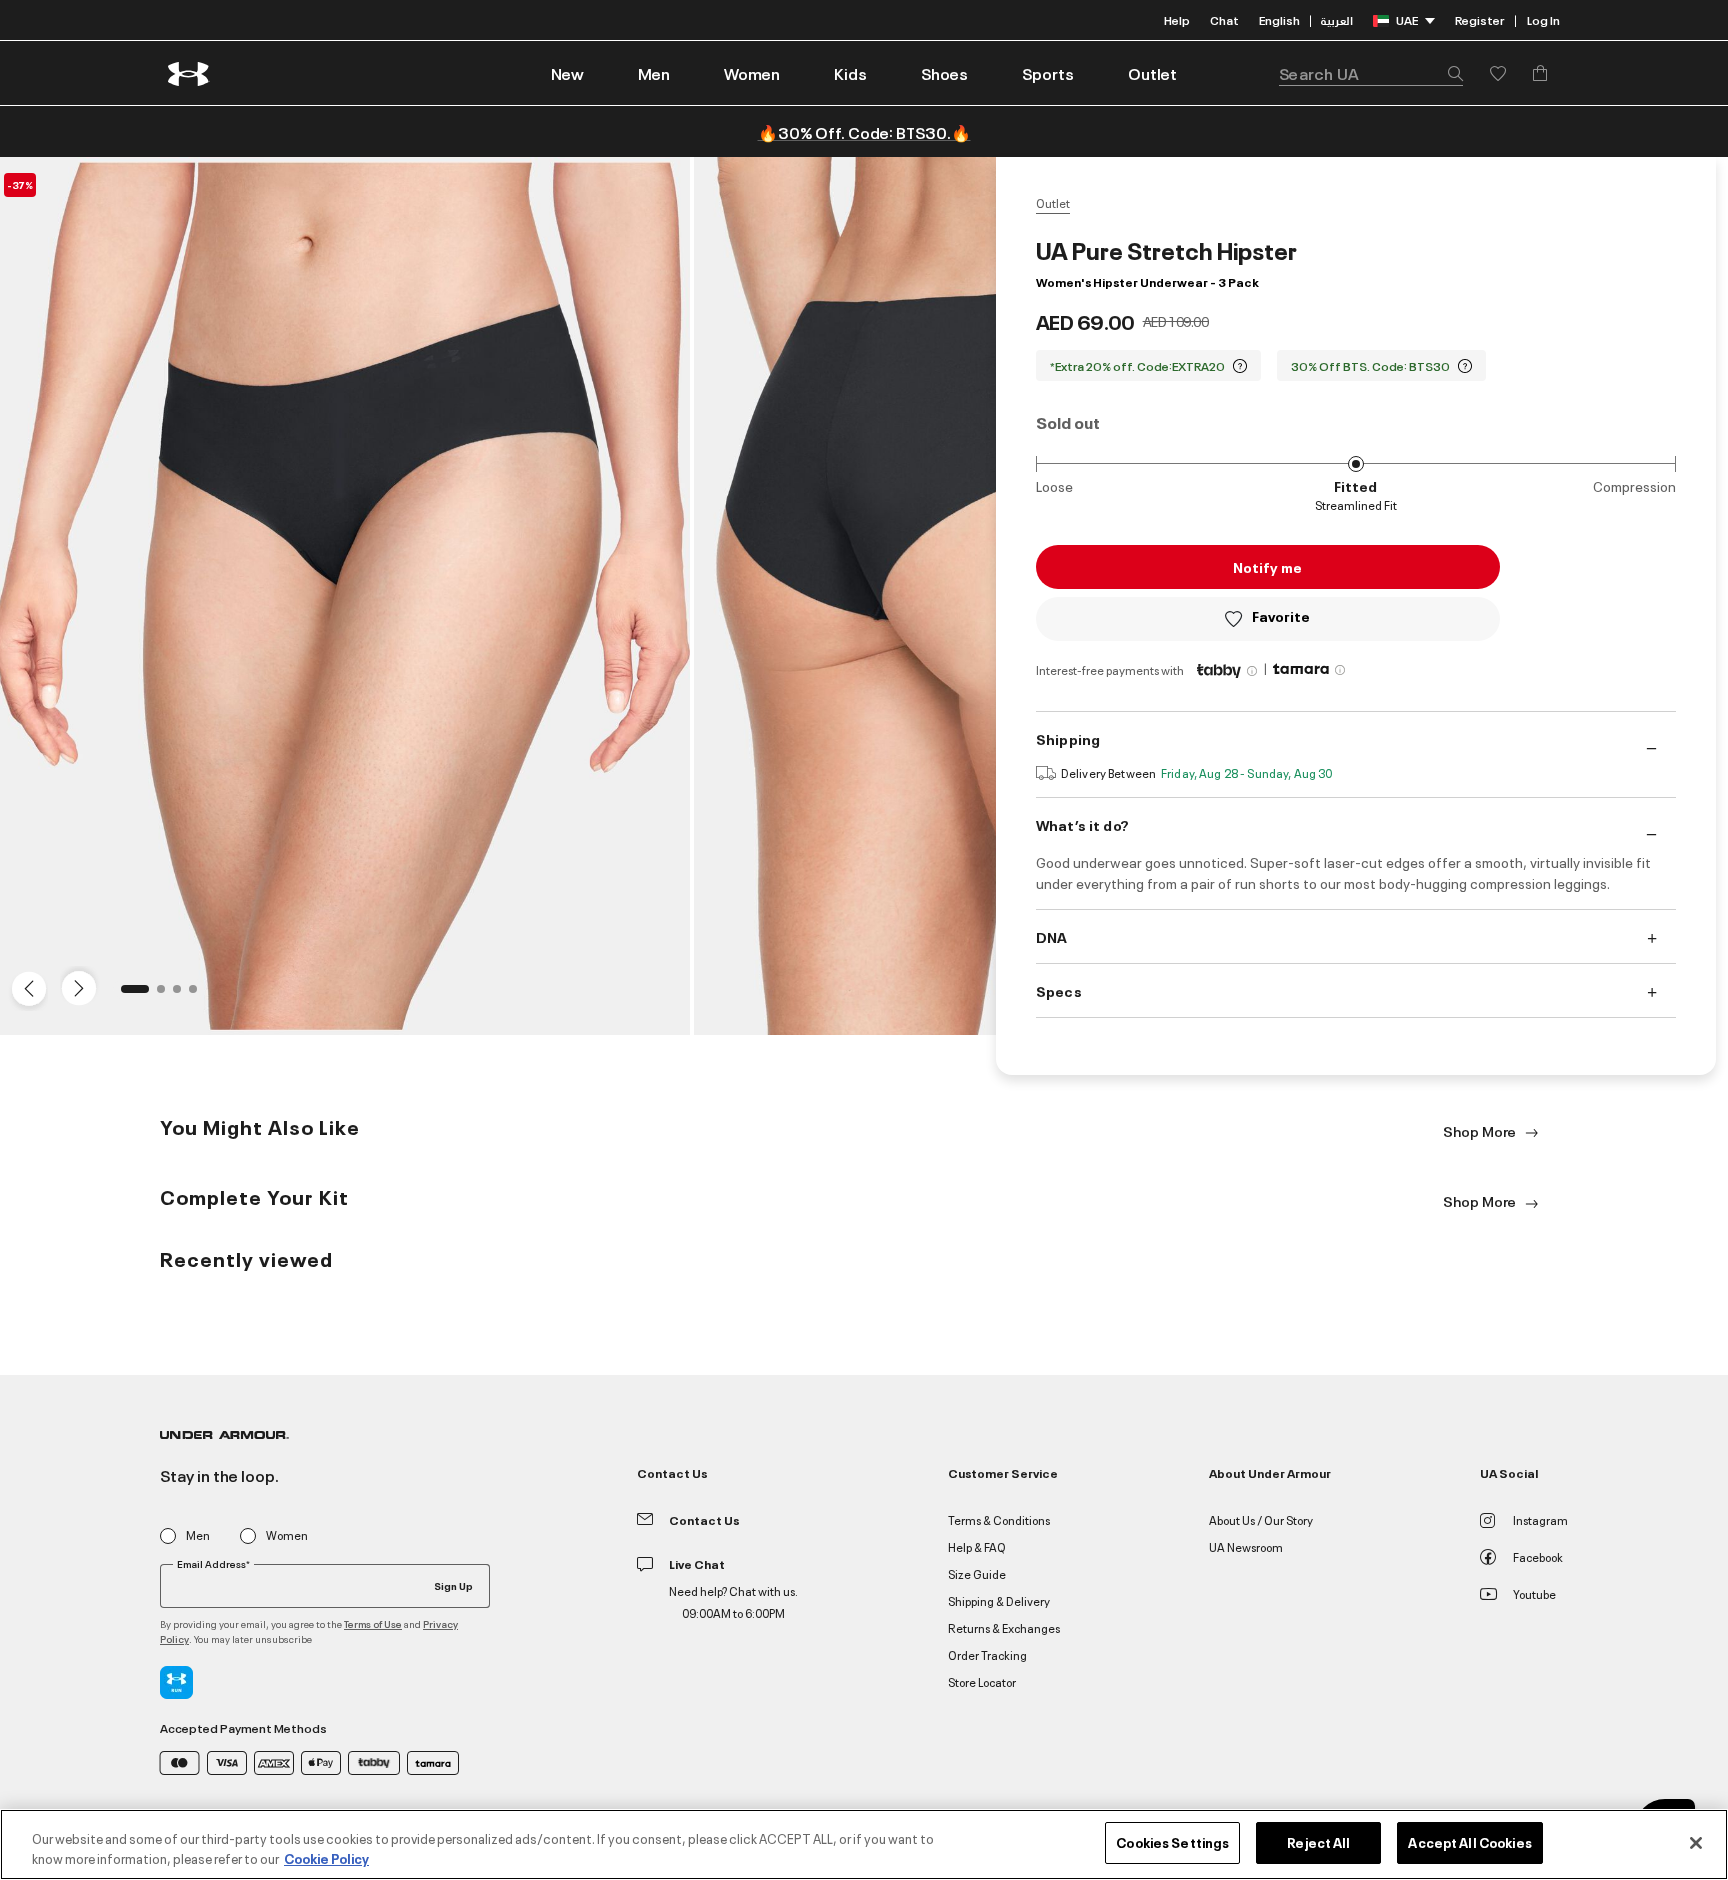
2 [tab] (167, 995)
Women (287, 1535)
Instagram (1540, 1519)
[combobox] (1371, 73)
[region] (864, 1844)
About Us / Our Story (1261, 1519)
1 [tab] (131, 995)
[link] (567, 73)
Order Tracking (987, 1654)
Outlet (1053, 203)
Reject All (1318, 1842)
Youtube (1534, 1593)
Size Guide (977, 1573)
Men (198, 1535)
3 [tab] (183, 995)
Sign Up (453, 1585)
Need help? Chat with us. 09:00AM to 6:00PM (733, 1601)
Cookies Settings (1172, 1842)
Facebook (1538, 1556)
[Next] (76, 987)
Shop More (1481, 1130)
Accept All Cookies (1469, 1842)
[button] (654, 73)
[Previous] (24, 987)
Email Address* (213, 1564)
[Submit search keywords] (1450, 73)
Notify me (1267, 566)
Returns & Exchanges (1004, 1627)
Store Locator (982, 1681)
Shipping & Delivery (999, 1600)
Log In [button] (1543, 19)
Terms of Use (373, 1623)
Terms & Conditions (999, 1519)
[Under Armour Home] (189, 73)
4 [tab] (199, 995)
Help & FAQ (977, 1546)
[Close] (1696, 1843)
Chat (1224, 19)
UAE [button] (1407, 19)
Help (1177, 19)
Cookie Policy (326, 1858)
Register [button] (1479, 19)
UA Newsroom (1246, 1546)
